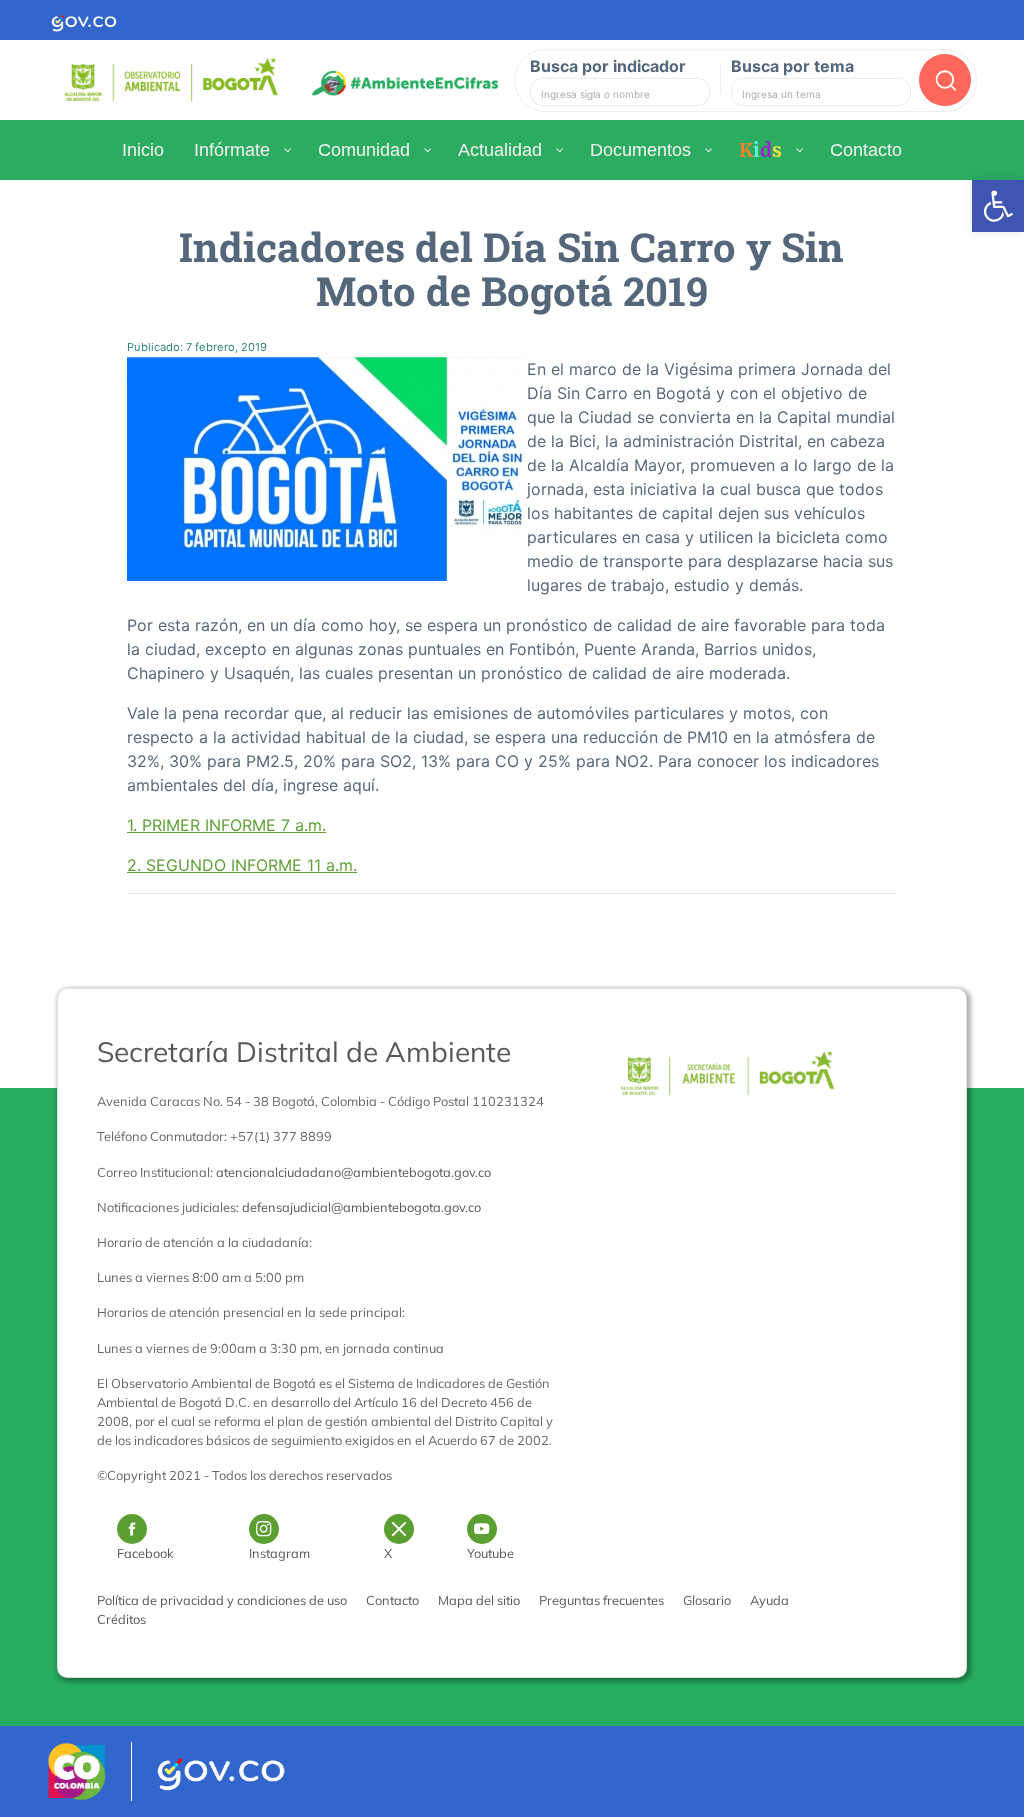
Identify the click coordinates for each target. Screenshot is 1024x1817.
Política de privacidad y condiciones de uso (222, 1600)
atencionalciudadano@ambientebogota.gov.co (353, 1172)
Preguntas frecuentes (601, 1600)
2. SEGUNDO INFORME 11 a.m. (242, 865)
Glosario (707, 1600)
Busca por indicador (608, 66)
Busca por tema (792, 66)
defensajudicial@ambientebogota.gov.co (361, 1207)
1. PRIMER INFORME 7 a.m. (226, 825)
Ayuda (769, 1600)
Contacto (392, 1600)
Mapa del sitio (479, 1600)
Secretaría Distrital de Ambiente (304, 1051)
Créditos (121, 1619)
